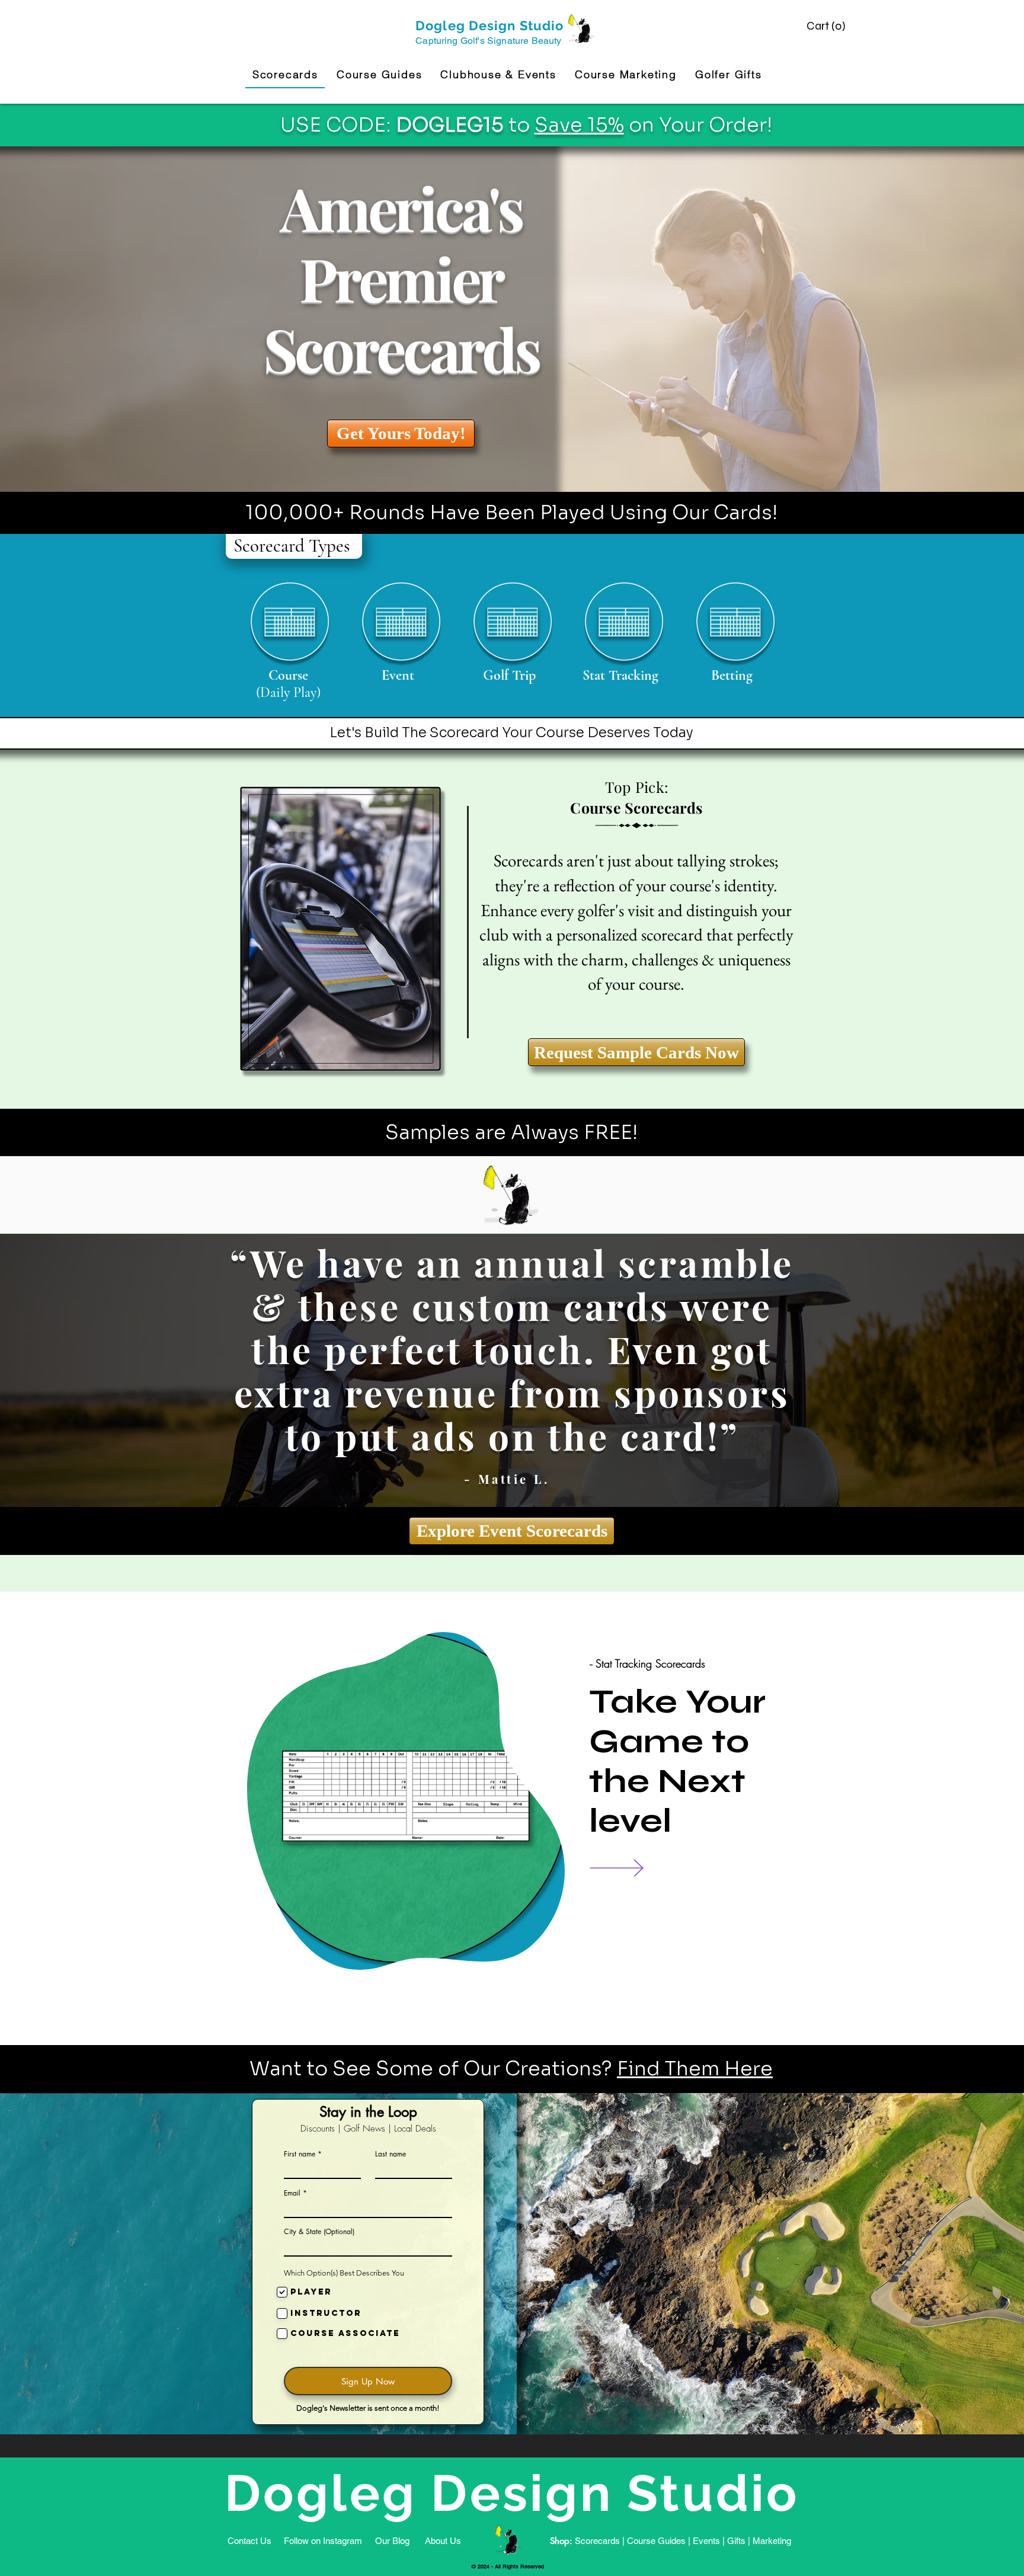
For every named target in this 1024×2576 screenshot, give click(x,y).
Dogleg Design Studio (489, 25)
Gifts (736, 2541)
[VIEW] (634, 1868)
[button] (827, 26)
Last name (391, 2154)
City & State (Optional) (319, 2232)
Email (292, 2193)
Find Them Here (695, 2069)
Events (706, 2541)
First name (300, 2154)
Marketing (772, 2541)
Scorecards (597, 2541)
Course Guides (656, 2541)
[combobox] (368, 2246)
